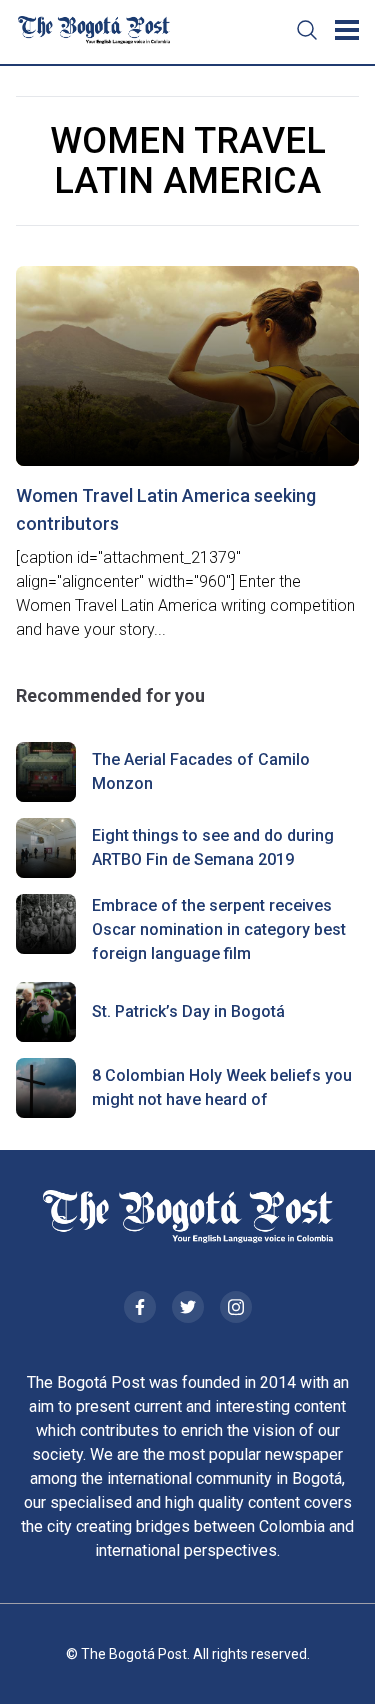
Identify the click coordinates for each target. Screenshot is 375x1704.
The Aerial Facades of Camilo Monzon (201, 771)
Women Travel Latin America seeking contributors (166, 509)
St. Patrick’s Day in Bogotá (188, 1011)
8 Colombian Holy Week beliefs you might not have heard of (222, 1087)
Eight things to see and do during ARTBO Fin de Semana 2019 (213, 847)
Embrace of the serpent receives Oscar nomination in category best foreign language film (219, 929)
